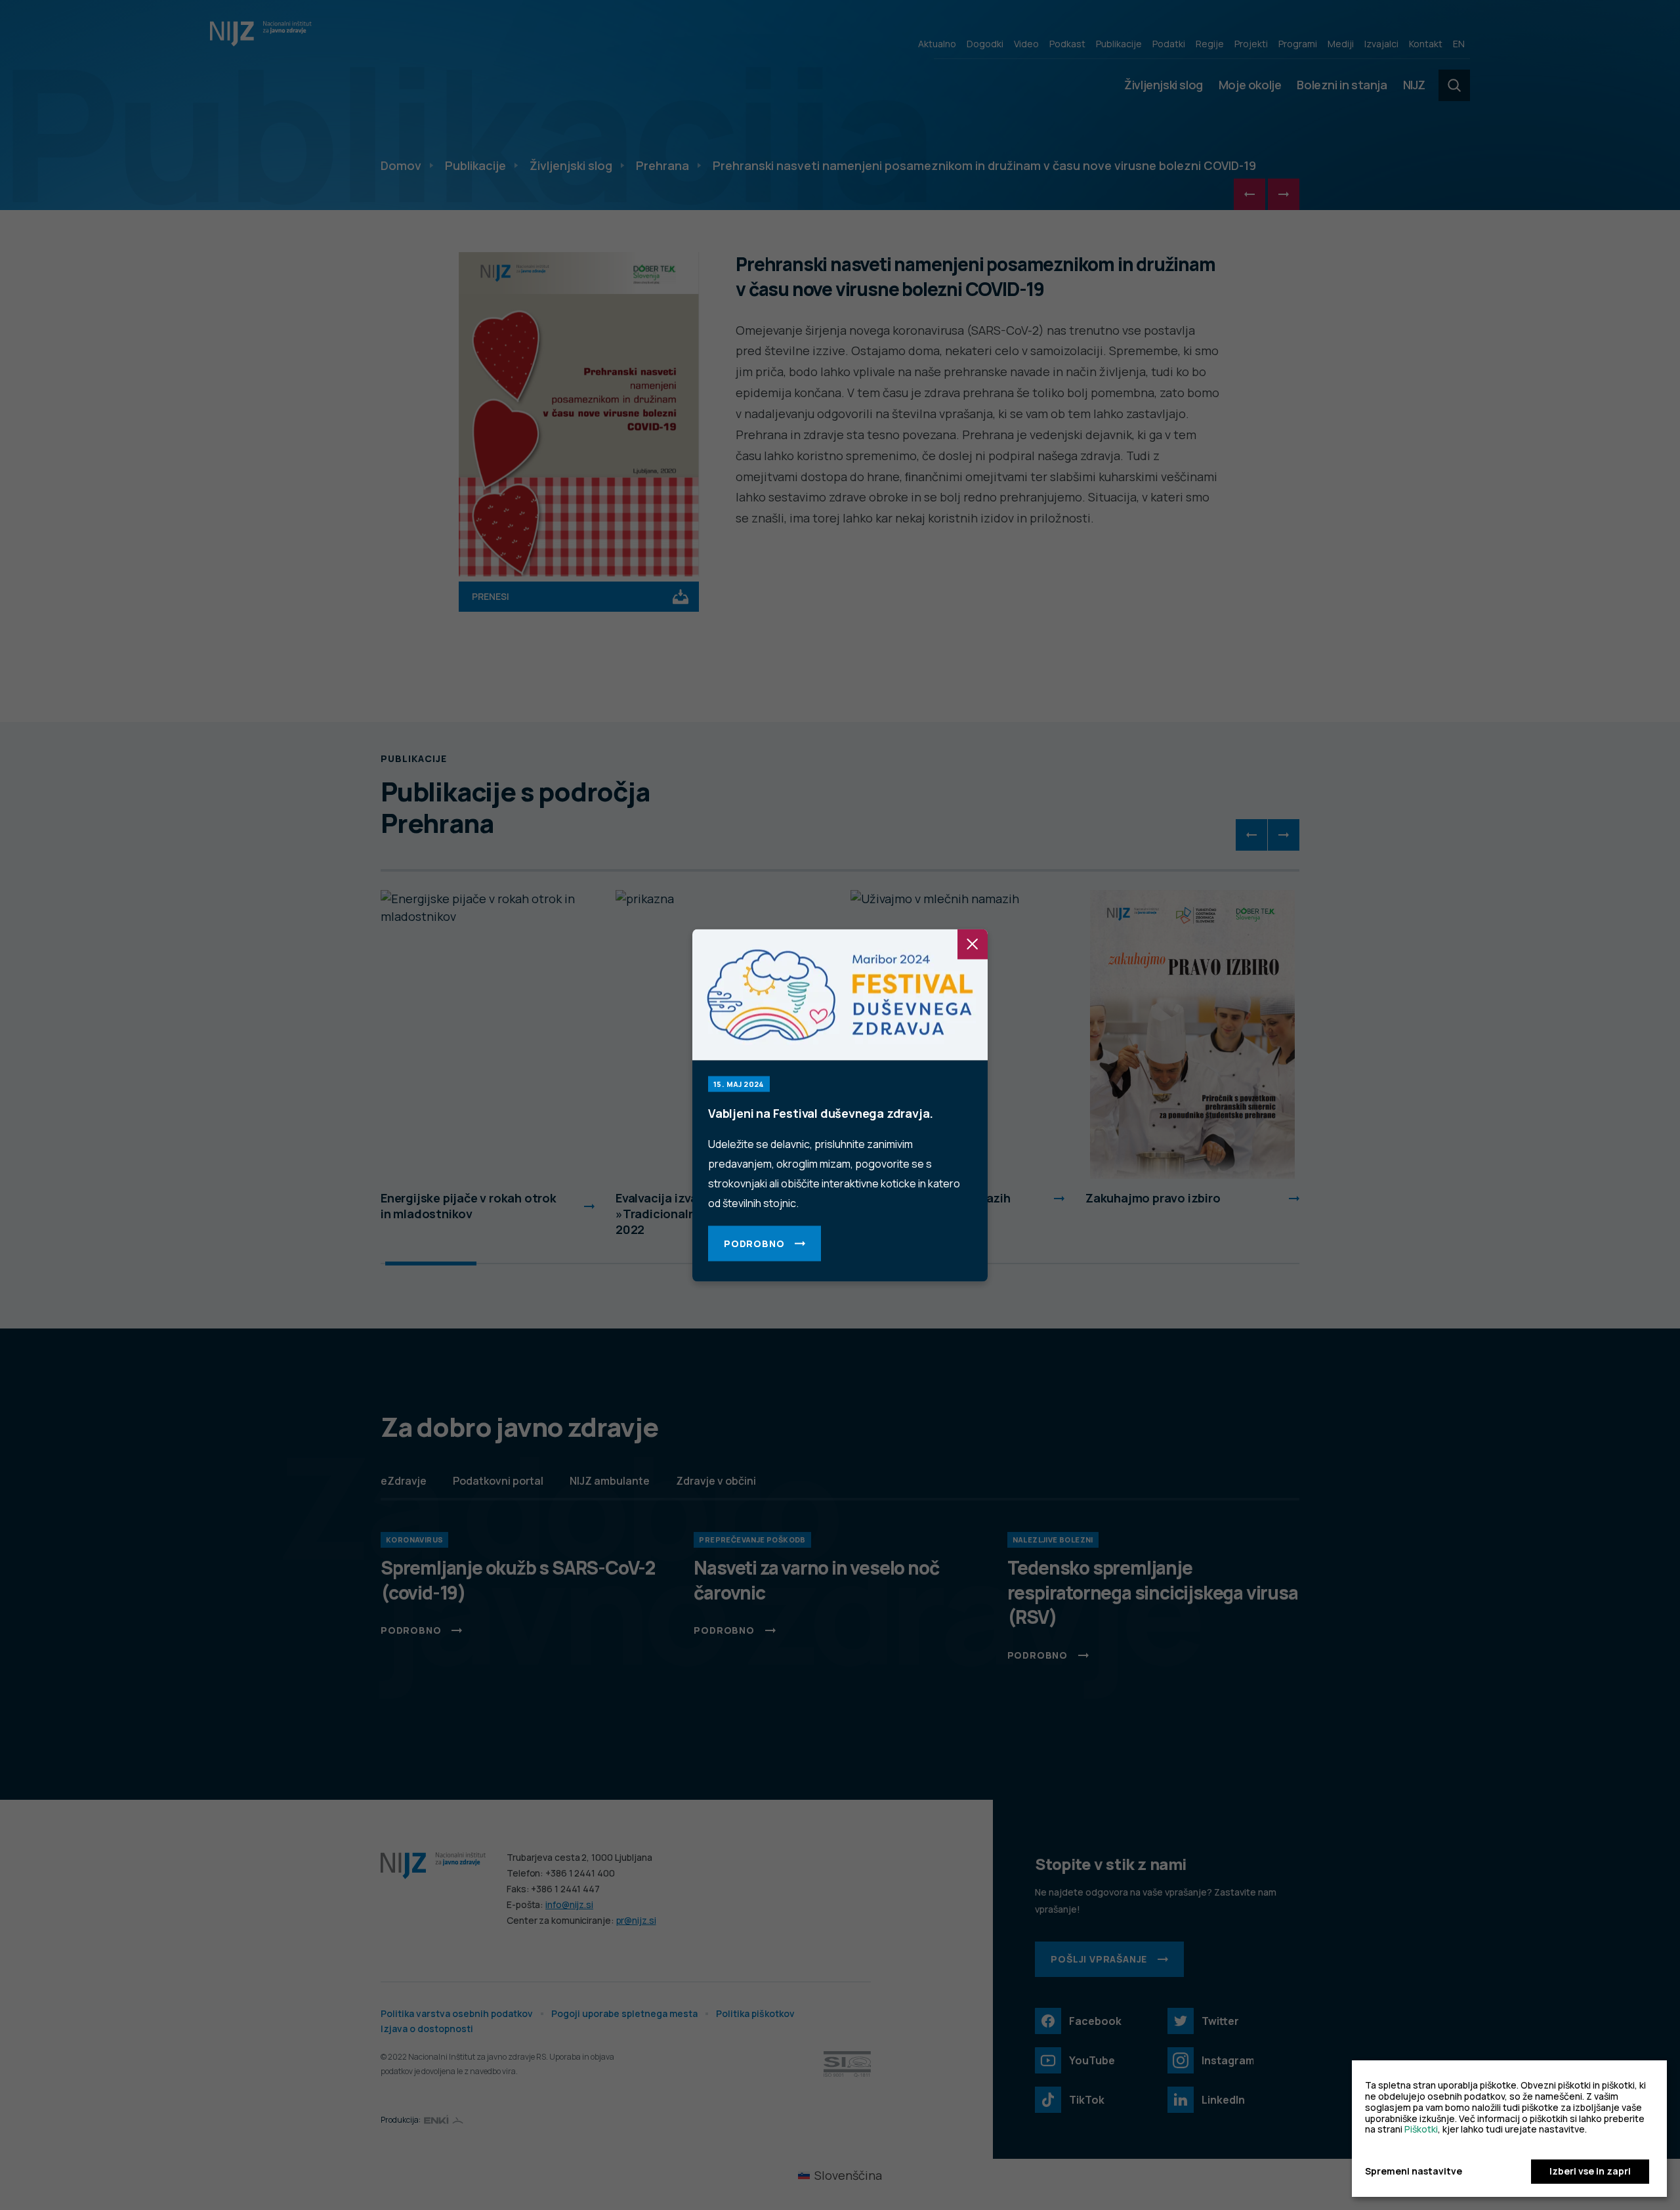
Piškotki (1421, 2129)
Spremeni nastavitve (1414, 2172)
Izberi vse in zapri (1590, 2171)
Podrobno (754, 1243)
